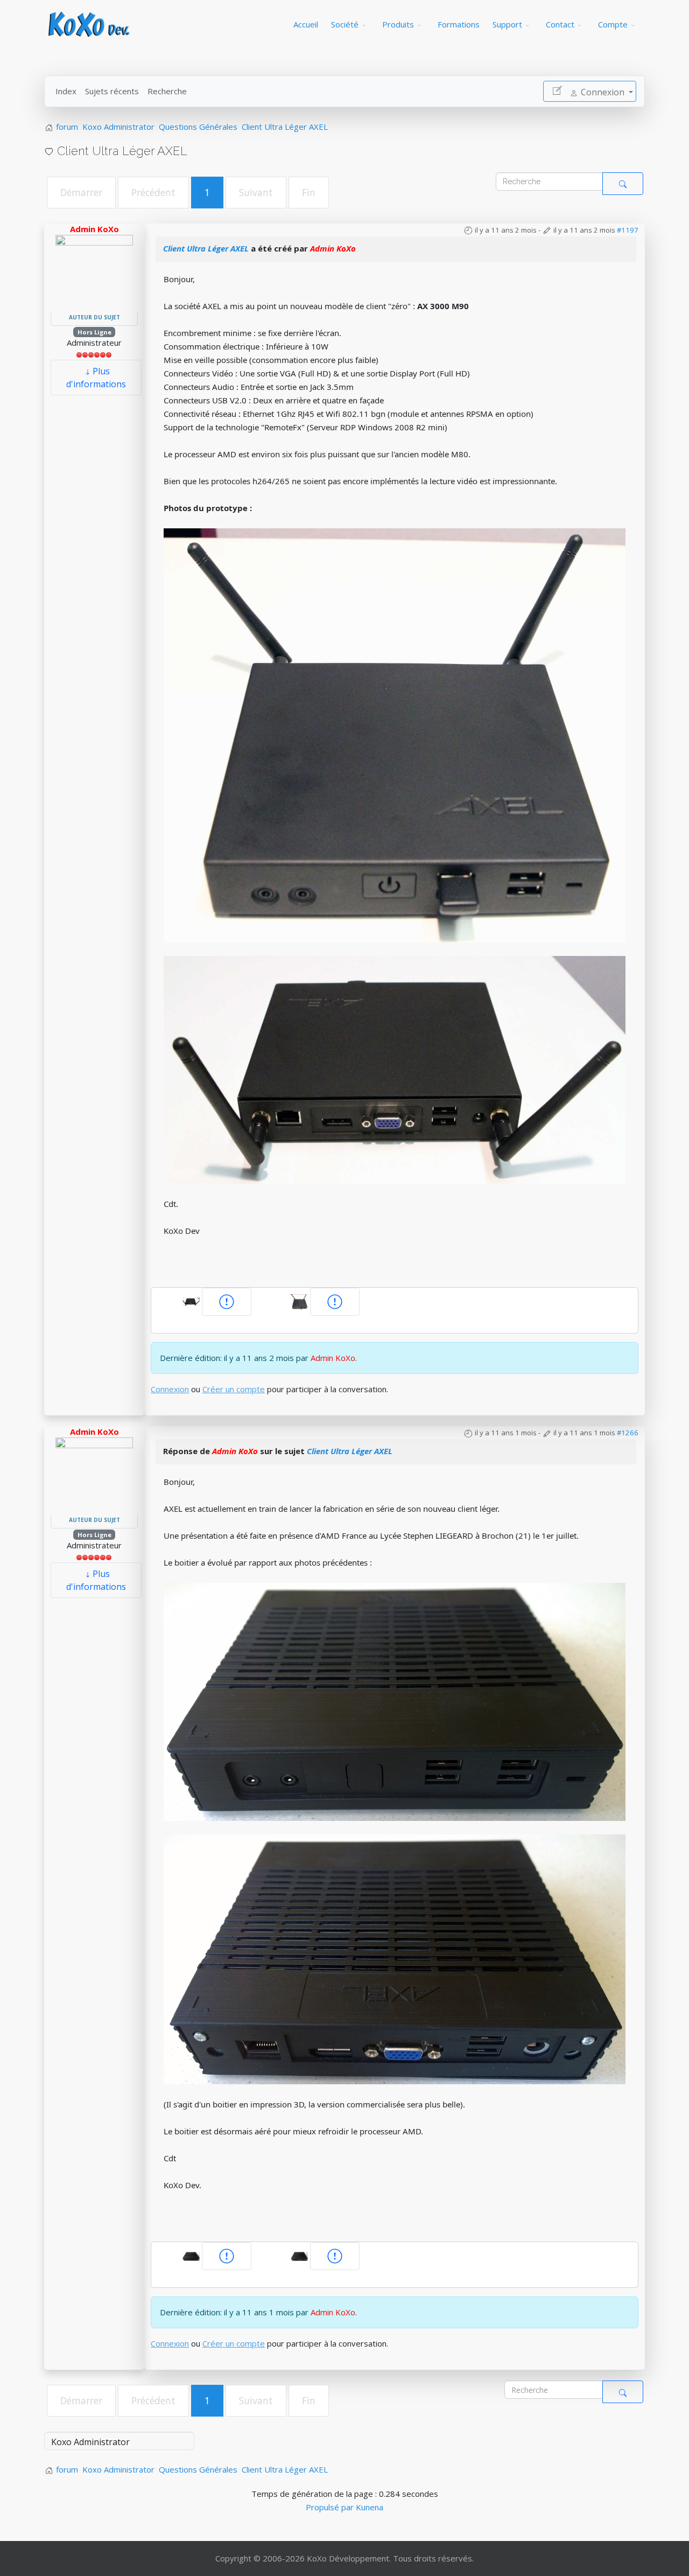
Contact (560, 24)
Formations (459, 24)
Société (345, 24)
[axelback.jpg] (395, 1069)
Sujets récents (112, 91)
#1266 (628, 1433)
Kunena (370, 2507)
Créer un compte (234, 1389)
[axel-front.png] (395, 1701)
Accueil (306, 24)
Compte (613, 24)
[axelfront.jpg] (395, 735)
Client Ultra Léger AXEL (206, 248)
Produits (398, 24)
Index (66, 91)
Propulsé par (331, 2507)
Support (507, 24)
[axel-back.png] (395, 1958)
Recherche (167, 91)
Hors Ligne (94, 332)
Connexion (170, 1389)
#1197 (628, 230)
